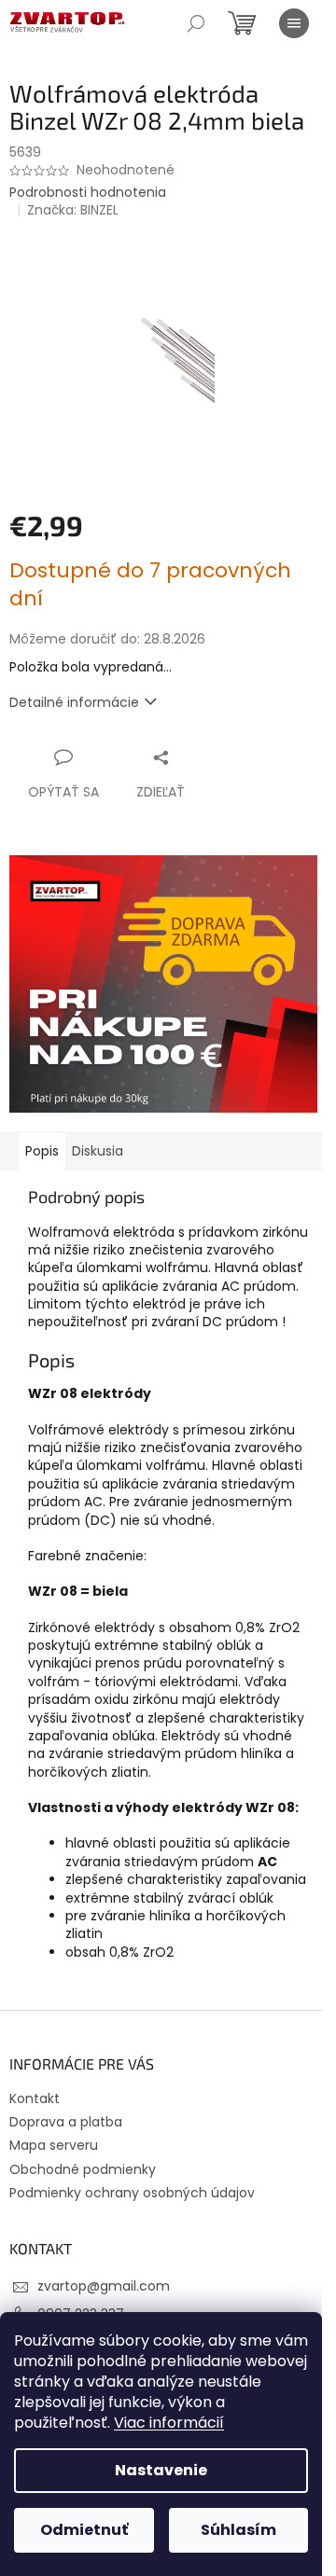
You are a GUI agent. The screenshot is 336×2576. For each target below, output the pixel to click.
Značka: (73, 210)
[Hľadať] (196, 23)
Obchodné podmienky (83, 2169)
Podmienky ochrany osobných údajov (132, 2193)
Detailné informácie (74, 702)
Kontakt (35, 2098)
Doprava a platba (66, 2122)
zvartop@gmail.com (104, 2286)
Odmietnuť (84, 2530)
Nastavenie (161, 2470)
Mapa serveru (54, 2145)
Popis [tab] (42, 1151)
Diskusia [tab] (98, 1151)
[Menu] (294, 23)
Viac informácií (169, 2423)
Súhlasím (238, 2530)
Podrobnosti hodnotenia (88, 193)
